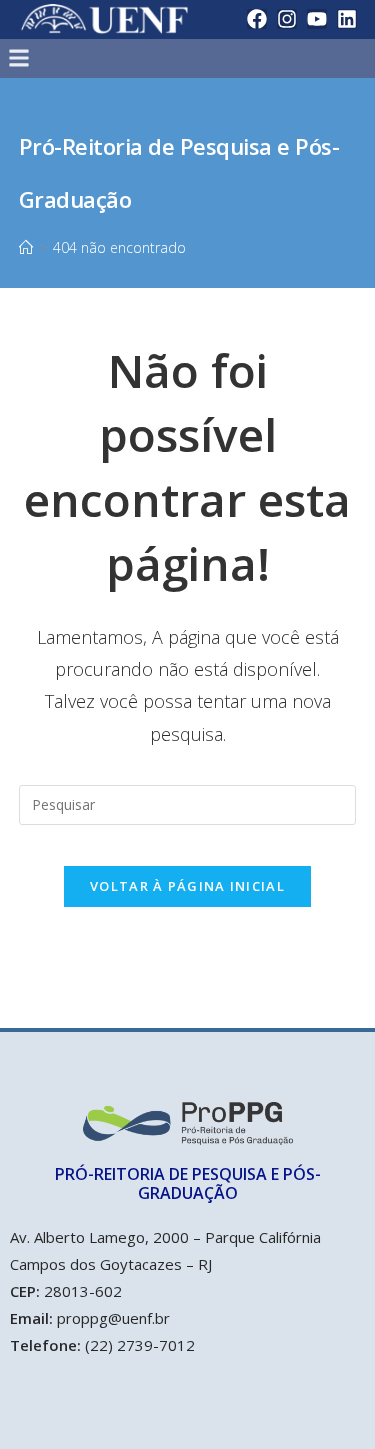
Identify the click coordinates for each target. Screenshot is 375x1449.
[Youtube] (317, 19)
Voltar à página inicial (187, 886)
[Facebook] (257, 19)
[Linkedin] (347, 19)
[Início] (26, 247)
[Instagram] (287, 19)
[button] (144, 58)
